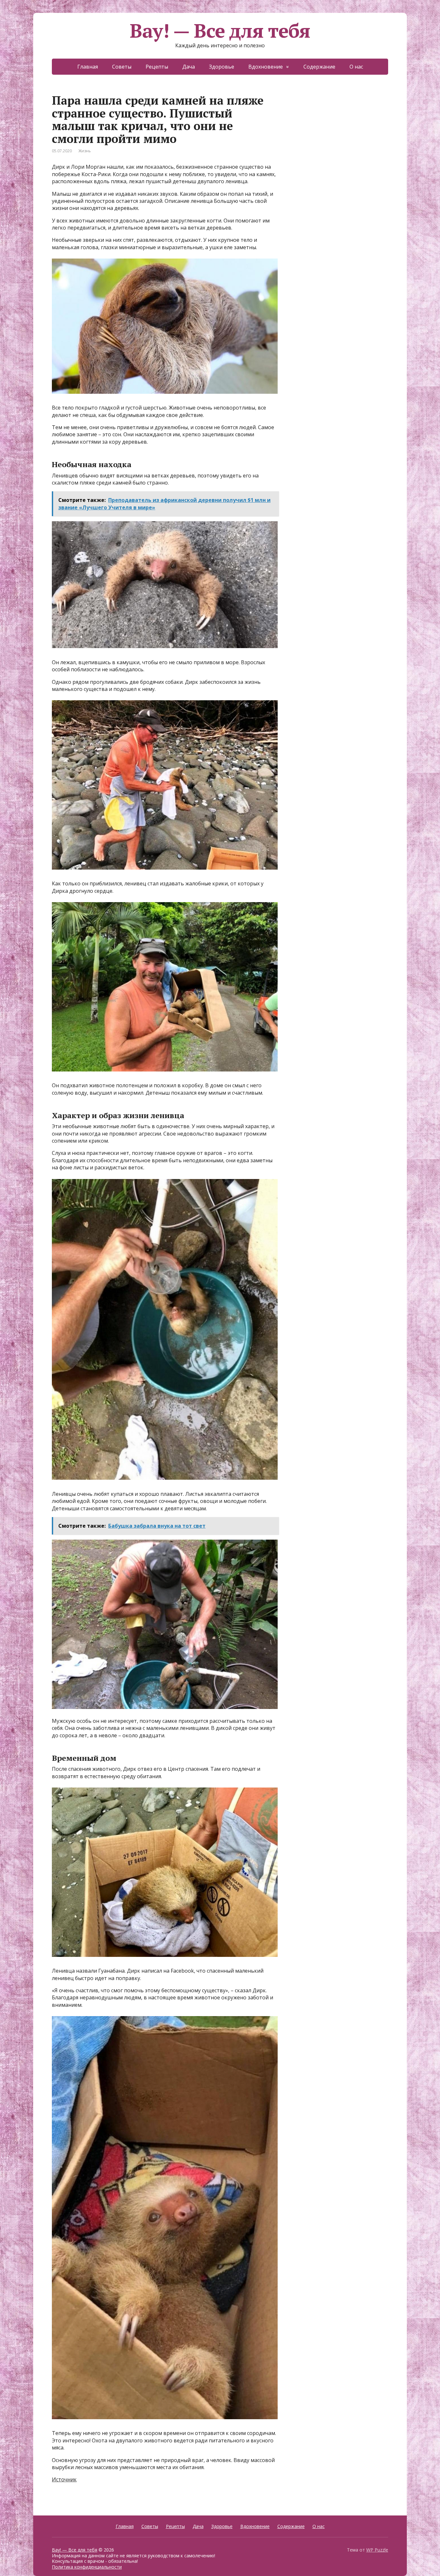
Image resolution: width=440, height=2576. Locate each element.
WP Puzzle (377, 2550)
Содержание (319, 67)
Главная (88, 67)
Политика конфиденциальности (87, 2567)
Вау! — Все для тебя (220, 31)
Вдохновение (266, 67)
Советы (122, 67)
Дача (189, 67)
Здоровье (222, 67)
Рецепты (157, 67)
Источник (64, 2479)
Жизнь (85, 151)
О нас (356, 67)
